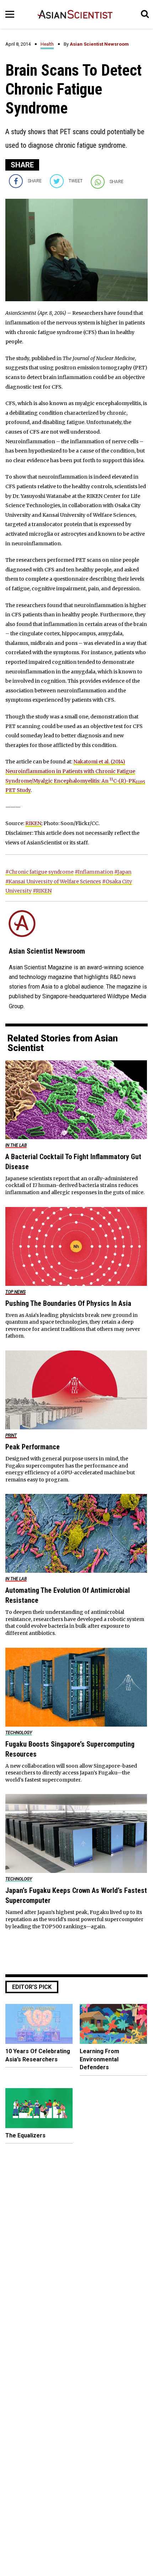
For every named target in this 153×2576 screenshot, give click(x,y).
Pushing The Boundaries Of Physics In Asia (68, 1303)
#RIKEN (42, 891)
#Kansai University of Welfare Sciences (53, 882)
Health (47, 44)
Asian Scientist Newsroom (99, 44)
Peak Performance (33, 1447)
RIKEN (33, 823)
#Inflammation (94, 872)
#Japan (123, 872)
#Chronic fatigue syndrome (39, 872)
